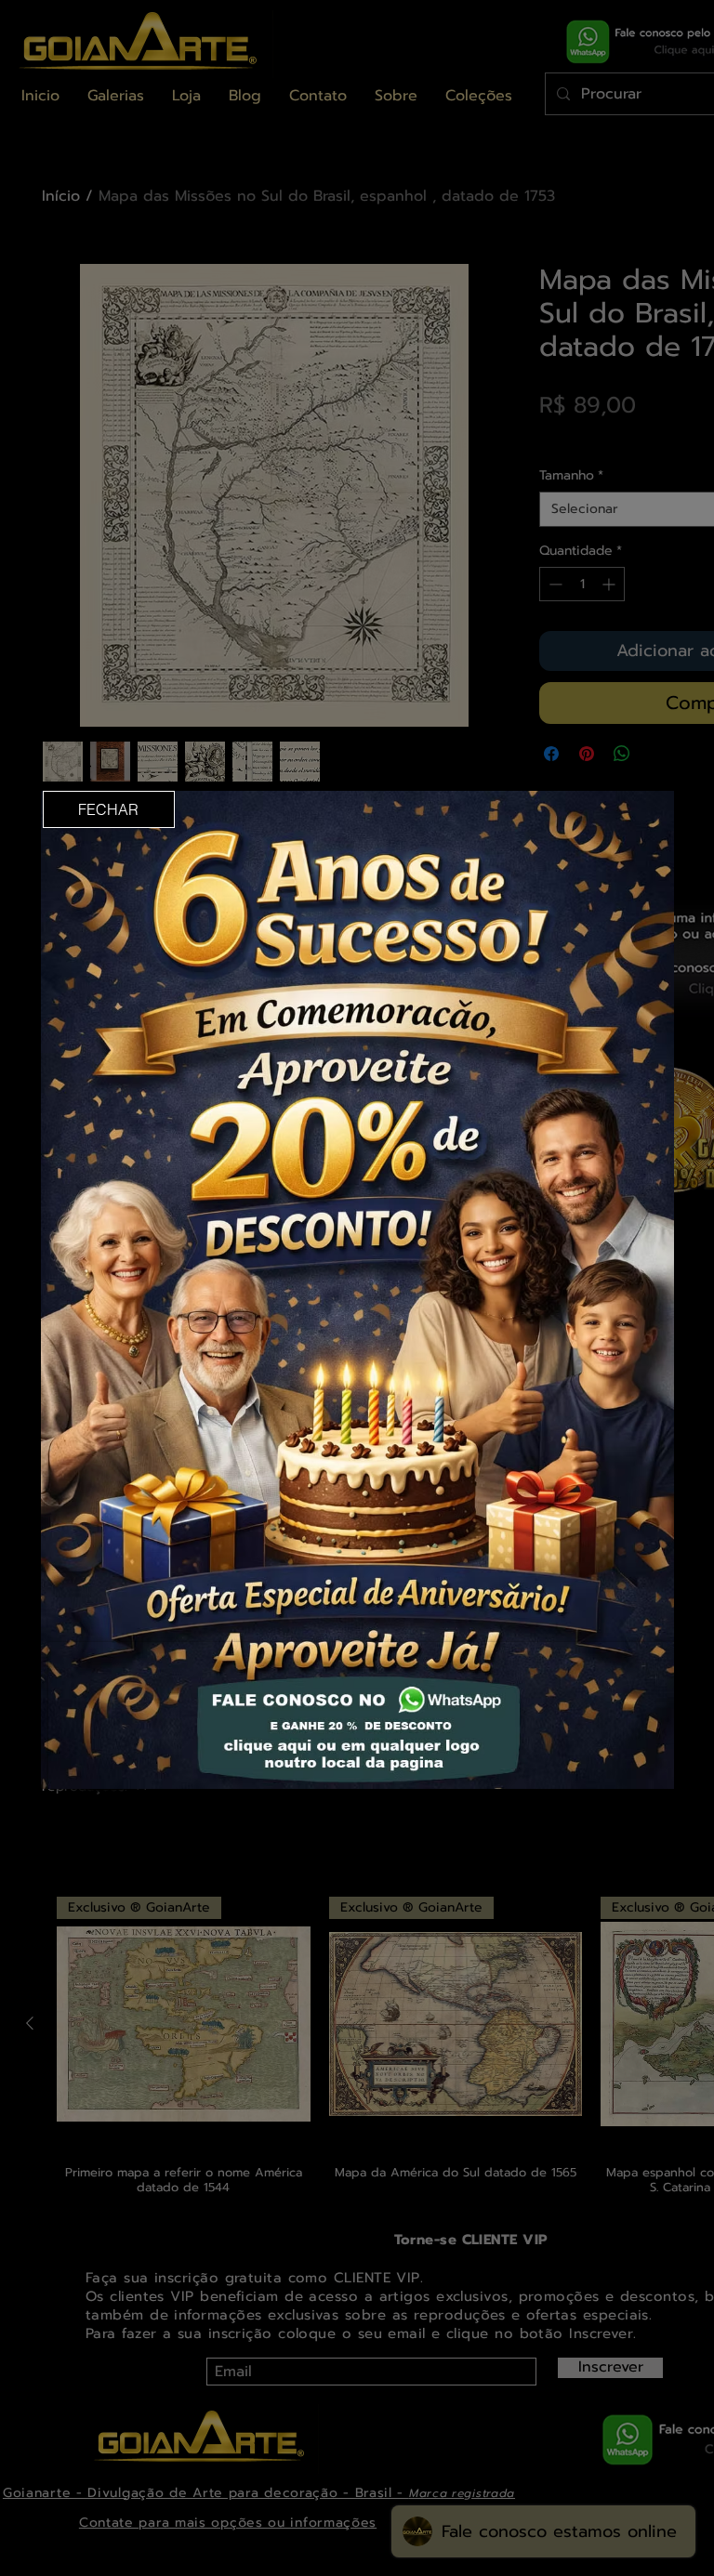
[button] (109, 809)
